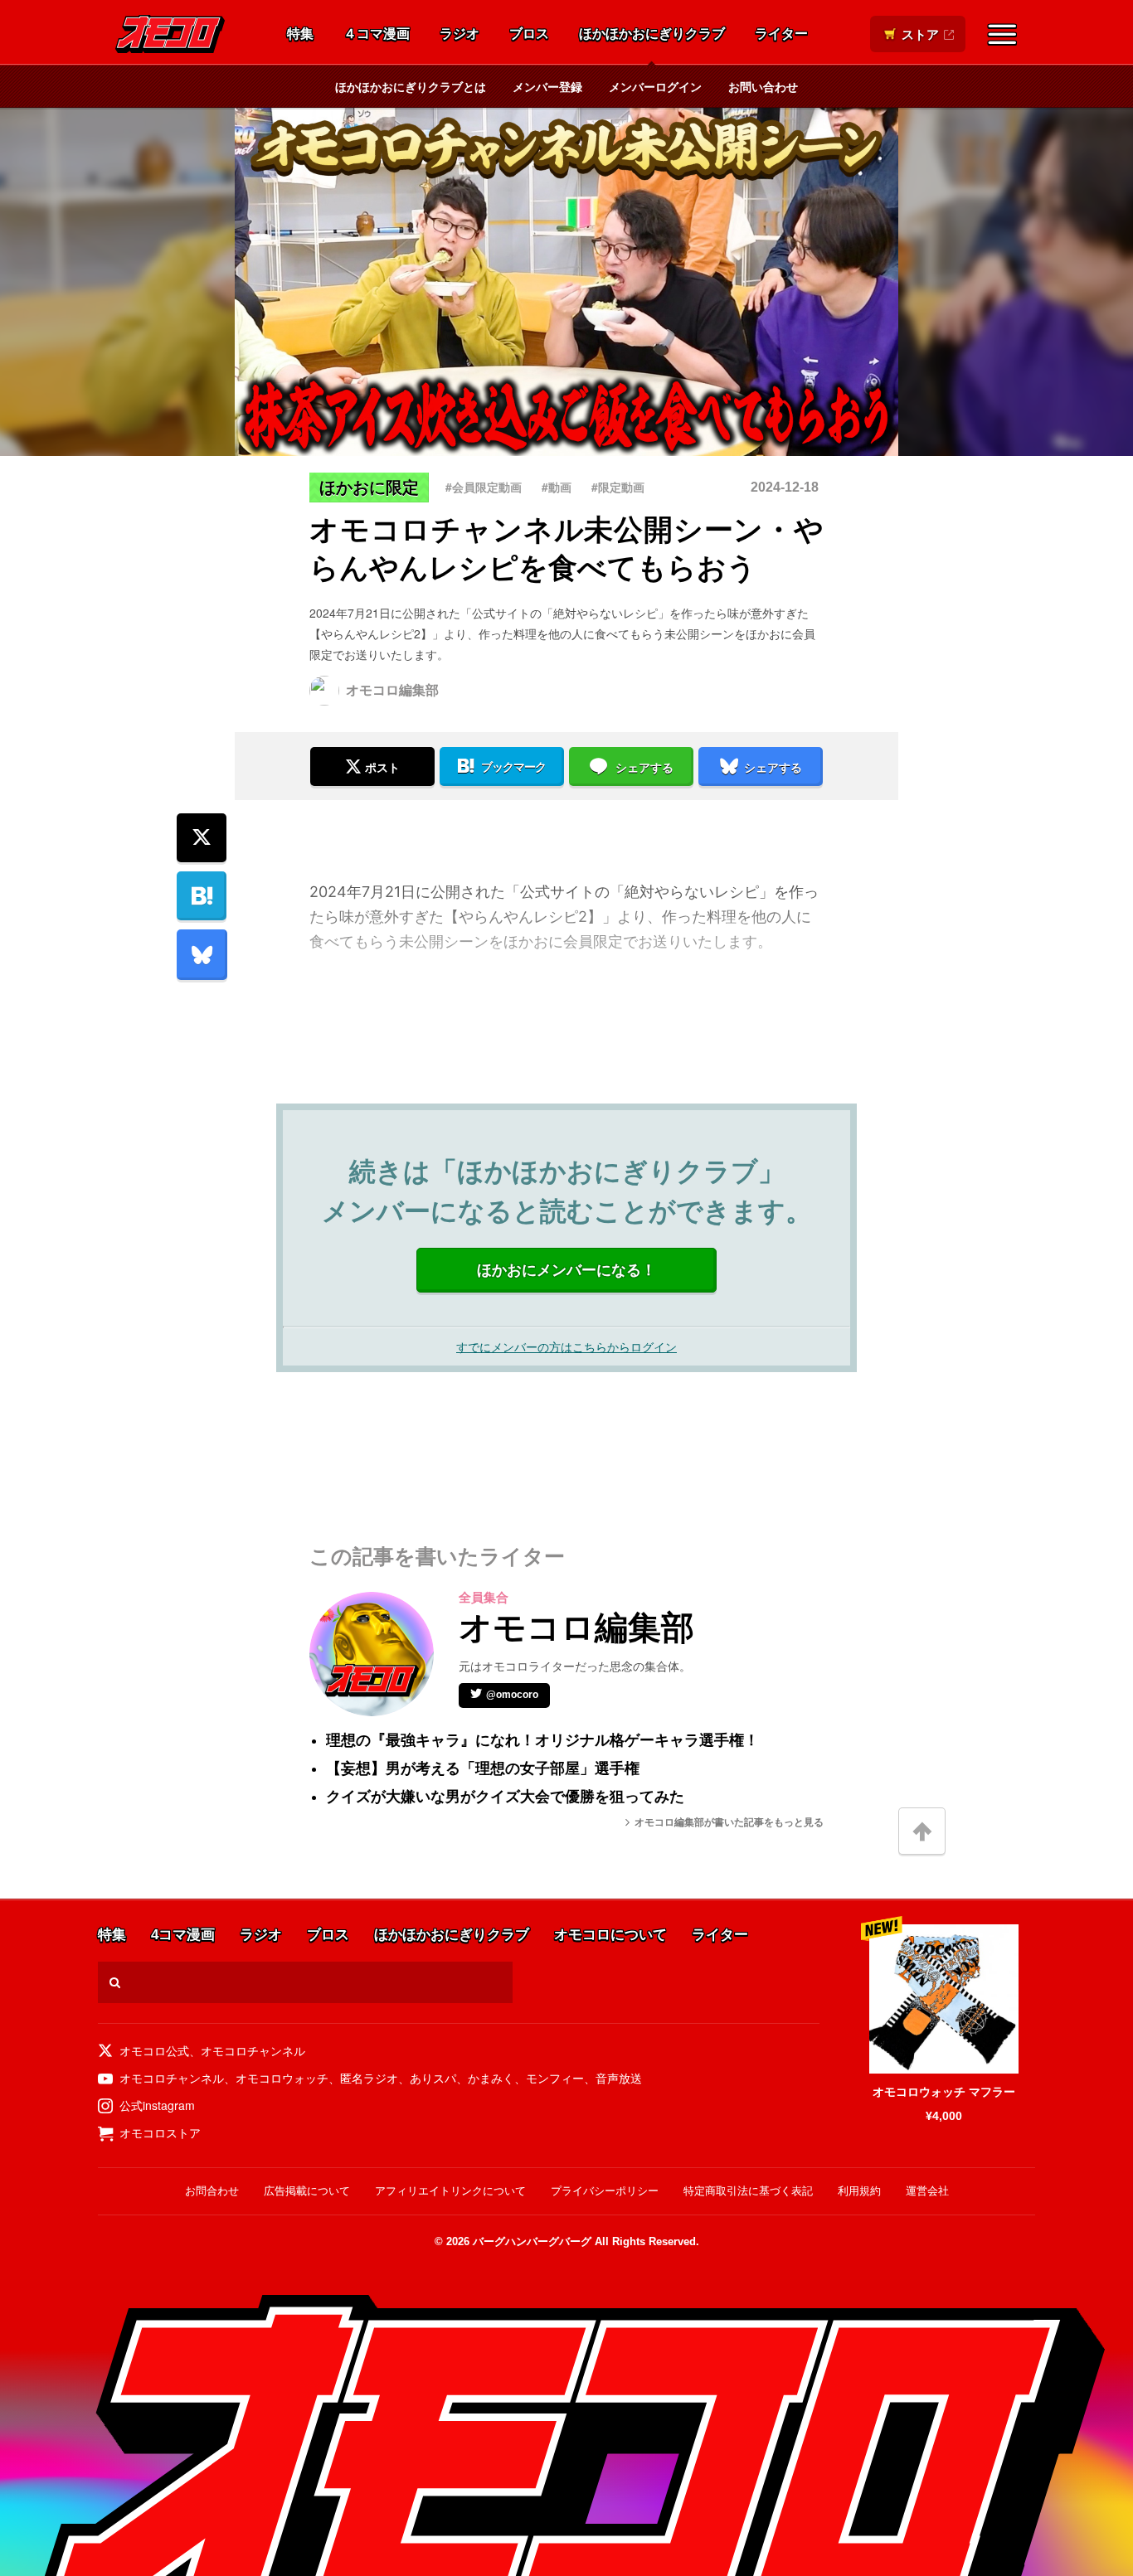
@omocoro (512, 1695)
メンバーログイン (655, 86)
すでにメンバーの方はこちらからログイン (566, 1346)
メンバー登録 (547, 86)
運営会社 (927, 2191)
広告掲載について (307, 2191)
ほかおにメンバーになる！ (566, 1270)
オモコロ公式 (154, 2050)
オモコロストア (160, 2132)
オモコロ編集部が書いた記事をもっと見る (729, 1822)
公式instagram (157, 2105)
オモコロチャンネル (253, 2050)
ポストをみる (372, 722)
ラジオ (460, 34)
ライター (781, 34)
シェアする (644, 768)
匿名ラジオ (369, 2078)
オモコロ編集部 (392, 690)
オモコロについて (610, 1936)
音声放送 (619, 2078)
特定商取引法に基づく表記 (748, 2191)
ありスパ (433, 2078)
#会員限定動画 (484, 487)
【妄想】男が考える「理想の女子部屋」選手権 (483, 1768)
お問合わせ (212, 2191)
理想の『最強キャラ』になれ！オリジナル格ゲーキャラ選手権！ (542, 1740)
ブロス (529, 34)
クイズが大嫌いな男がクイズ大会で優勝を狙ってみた (505, 1797)
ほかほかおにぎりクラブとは (411, 86)
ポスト (382, 768)
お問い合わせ (763, 86)
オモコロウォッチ (282, 2078)
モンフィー (555, 2078)
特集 (300, 34)
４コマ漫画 (377, 34)
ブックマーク (513, 767)
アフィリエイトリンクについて (450, 2191)
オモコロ (170, 34)
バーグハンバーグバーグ (532, 2241)
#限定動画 (618, 487)
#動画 (557, 487)
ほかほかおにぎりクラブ (652, 34)
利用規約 (859, 2191)
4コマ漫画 (183, 1936)
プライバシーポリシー (605, 2191)
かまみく (491, 2078)
